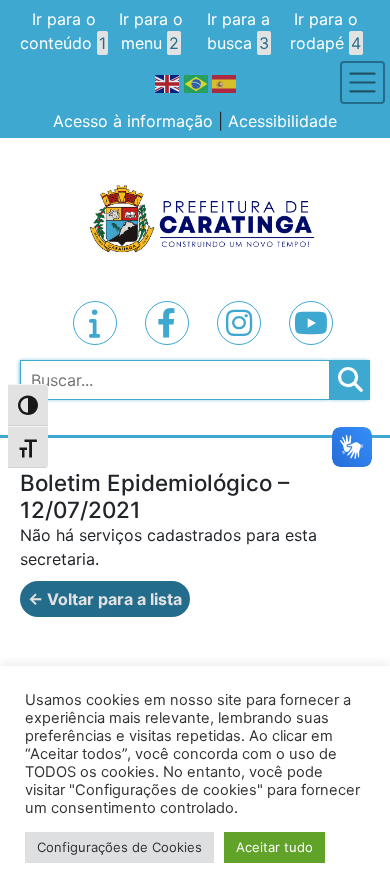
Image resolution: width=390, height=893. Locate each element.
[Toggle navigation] (362, 82)
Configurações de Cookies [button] (119, 847)
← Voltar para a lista (105, 599)
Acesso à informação (133, 121)
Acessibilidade (282, 121)
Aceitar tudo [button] (274, 847)
